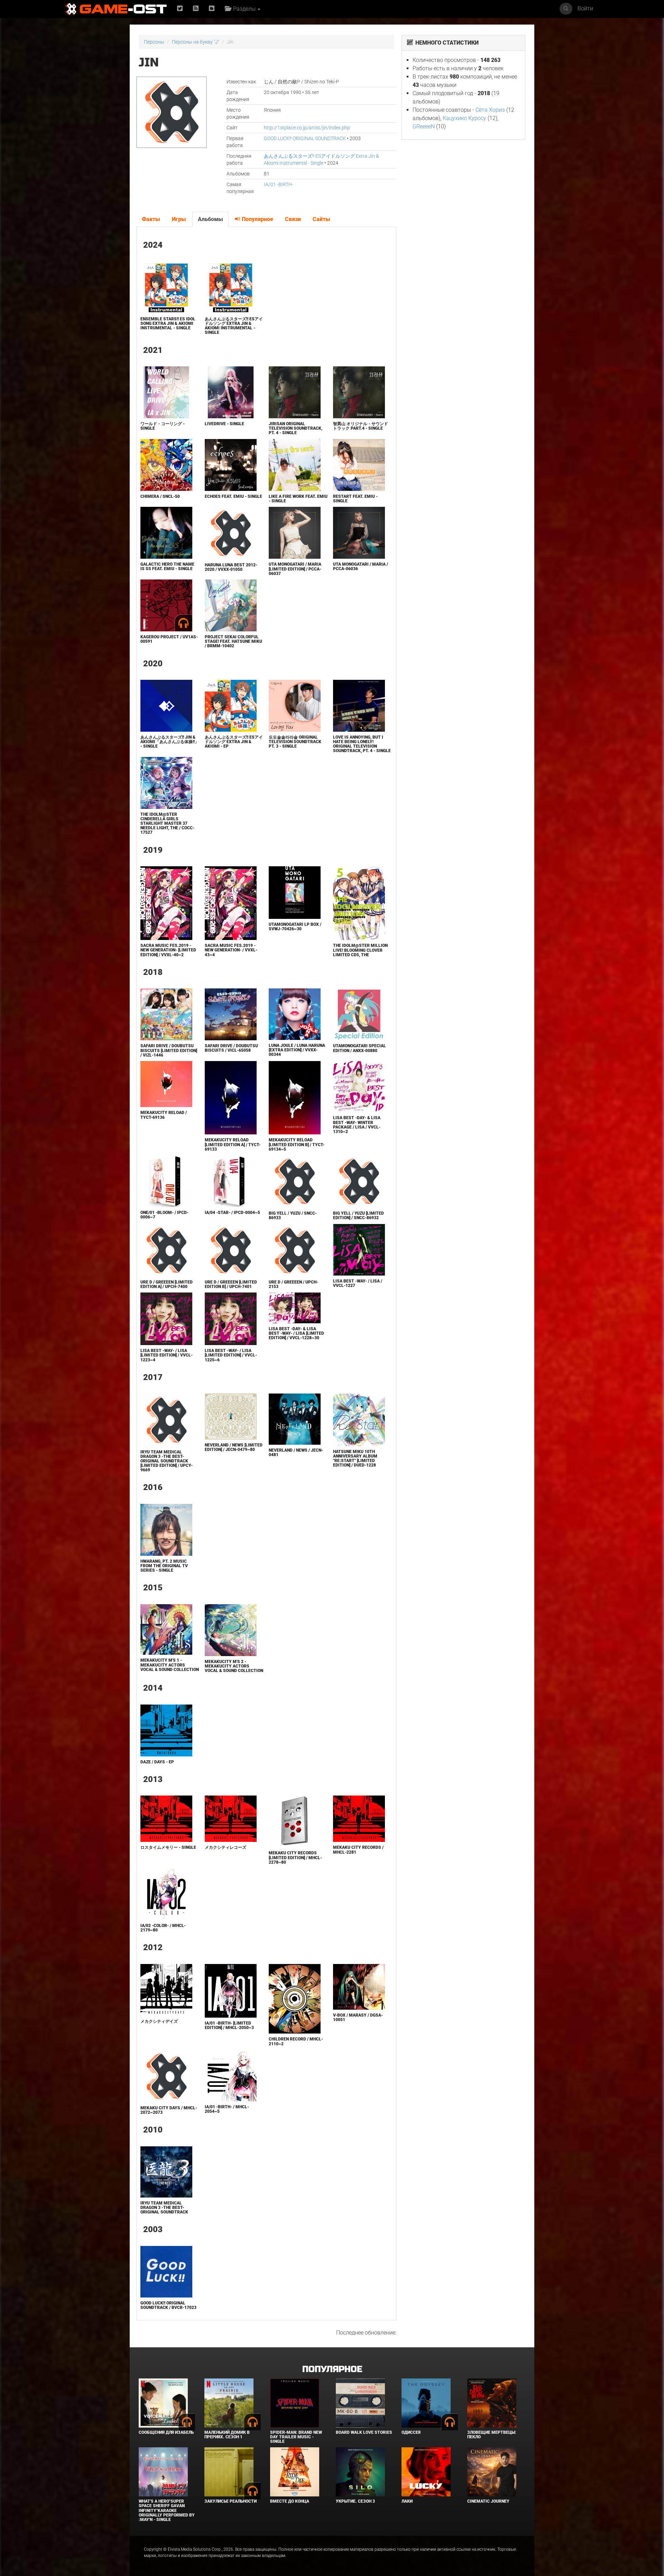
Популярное (257, 219)
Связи (293, 219)
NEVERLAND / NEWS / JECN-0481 (296, 1453)
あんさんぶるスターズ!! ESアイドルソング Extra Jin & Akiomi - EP (234, 742)
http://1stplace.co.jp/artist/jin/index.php (307, 128)
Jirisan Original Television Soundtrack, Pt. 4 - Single (296, 428)
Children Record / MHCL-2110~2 (296, 2041)
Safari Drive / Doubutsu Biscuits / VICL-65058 (231, 1048)
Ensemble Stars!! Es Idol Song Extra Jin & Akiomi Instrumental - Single (168, 323)
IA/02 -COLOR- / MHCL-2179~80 (163, 1928)
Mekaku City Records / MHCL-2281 (358, 1850)
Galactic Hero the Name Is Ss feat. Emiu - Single (167, 567)
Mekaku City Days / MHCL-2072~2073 (169, 2110)
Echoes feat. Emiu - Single (233, 496)
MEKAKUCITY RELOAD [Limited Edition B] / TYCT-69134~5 (297, 1144)
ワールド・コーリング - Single (163, 426)
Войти (585, 8)
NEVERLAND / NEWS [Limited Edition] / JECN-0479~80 (234, 1447)
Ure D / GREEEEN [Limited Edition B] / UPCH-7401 (231, 1284)
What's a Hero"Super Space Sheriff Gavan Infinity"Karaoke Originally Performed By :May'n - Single (167, 2510)
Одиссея (411, 2432)
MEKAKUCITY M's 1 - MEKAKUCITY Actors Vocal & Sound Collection (170, 1665)
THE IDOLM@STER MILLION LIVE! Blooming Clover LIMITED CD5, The (360, 950)
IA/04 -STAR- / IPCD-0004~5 (232, 1213)
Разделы (244, 9)
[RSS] (196, 9)
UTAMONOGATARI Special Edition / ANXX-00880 (359, 1048)
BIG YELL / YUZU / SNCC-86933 (293, 1216)
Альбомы (210, 219)
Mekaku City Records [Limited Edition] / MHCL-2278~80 (295, 1857)
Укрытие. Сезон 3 (355, 2501)
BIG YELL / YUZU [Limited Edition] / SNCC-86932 (358, 1216)
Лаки (407, 2501)
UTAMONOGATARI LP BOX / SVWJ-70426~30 (295, 927)
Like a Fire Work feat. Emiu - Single (298, 499)
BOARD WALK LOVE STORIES (364, 2432)
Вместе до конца (290, 2501)
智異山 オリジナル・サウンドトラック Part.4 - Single (361, 426)
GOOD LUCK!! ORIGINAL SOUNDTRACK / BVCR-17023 (168, 2305)
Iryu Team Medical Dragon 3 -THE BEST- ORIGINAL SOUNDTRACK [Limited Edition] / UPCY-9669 (167, 1461)
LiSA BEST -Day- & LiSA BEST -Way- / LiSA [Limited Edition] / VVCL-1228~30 (296, 1333)
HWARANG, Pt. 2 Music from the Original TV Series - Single (164, 1566)
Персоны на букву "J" (196, 42)
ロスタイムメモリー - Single (168, 1847)
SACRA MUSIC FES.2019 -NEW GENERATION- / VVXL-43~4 (231, 950)
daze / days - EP (157, 1762)
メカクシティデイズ (159, 2021)
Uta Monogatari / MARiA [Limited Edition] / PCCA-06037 (295, 569)
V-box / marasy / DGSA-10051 (358, 2017)
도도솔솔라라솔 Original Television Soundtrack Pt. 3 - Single (295, 742)
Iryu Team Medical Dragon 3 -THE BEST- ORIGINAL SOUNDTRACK (164, 2208)
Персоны (154, 42)
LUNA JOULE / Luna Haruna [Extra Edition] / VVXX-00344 (297, 1050)
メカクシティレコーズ (225, 1847)
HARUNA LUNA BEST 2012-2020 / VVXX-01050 (231, 567)
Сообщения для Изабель (166, 2432)
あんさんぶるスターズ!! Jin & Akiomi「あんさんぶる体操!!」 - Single (170, 742)
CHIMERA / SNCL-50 (160, 496)
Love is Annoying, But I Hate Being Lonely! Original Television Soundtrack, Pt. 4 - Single (362, 744)
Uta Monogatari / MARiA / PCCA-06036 (361, 567)
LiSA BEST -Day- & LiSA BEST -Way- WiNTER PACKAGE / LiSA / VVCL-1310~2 (357, 1125)
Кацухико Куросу (464, 118)
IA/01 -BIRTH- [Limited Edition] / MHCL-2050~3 (229, 2025)
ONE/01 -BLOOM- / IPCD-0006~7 (164, 1215)
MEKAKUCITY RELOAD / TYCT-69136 (164, 1115)
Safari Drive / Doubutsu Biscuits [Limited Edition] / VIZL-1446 (169, 1050)
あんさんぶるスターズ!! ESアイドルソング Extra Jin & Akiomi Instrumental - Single (234, 326)
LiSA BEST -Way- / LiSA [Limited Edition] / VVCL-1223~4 (167, 1355)
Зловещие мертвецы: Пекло (492, 2435)
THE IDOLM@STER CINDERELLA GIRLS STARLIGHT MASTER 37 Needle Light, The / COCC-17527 (167, 824)
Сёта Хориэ (490, 110)
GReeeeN (424, 126)
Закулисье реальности (230, 2501)
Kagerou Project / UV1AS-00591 (169, 639)
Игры (179, 219)
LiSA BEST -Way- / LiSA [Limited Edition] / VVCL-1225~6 (231, 1355)
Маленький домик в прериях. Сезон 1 (227, 2435)
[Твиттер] (180, 9)
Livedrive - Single (224, 424)
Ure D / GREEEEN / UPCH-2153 (293, 1284)
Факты (151, 219)
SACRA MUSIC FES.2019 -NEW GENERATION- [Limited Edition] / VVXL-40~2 (168, 950)
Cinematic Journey (488, 2501)
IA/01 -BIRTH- (279, 184)
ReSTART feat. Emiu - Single (355, 499)
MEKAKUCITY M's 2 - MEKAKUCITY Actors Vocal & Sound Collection (234, 1666)
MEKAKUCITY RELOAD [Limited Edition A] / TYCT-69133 (233, 1144)
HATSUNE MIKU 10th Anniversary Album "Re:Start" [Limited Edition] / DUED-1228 (355, 1459)
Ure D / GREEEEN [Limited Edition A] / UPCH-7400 (167, 1284)
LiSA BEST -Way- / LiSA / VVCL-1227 (358, 1283)
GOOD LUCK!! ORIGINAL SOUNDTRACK (305, 138)
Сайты (321, 219)
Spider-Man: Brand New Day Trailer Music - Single (296, 2437)
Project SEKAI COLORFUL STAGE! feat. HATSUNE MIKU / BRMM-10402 (233, 641)
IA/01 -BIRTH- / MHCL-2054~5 (227, 2109)
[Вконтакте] (212, 9)
